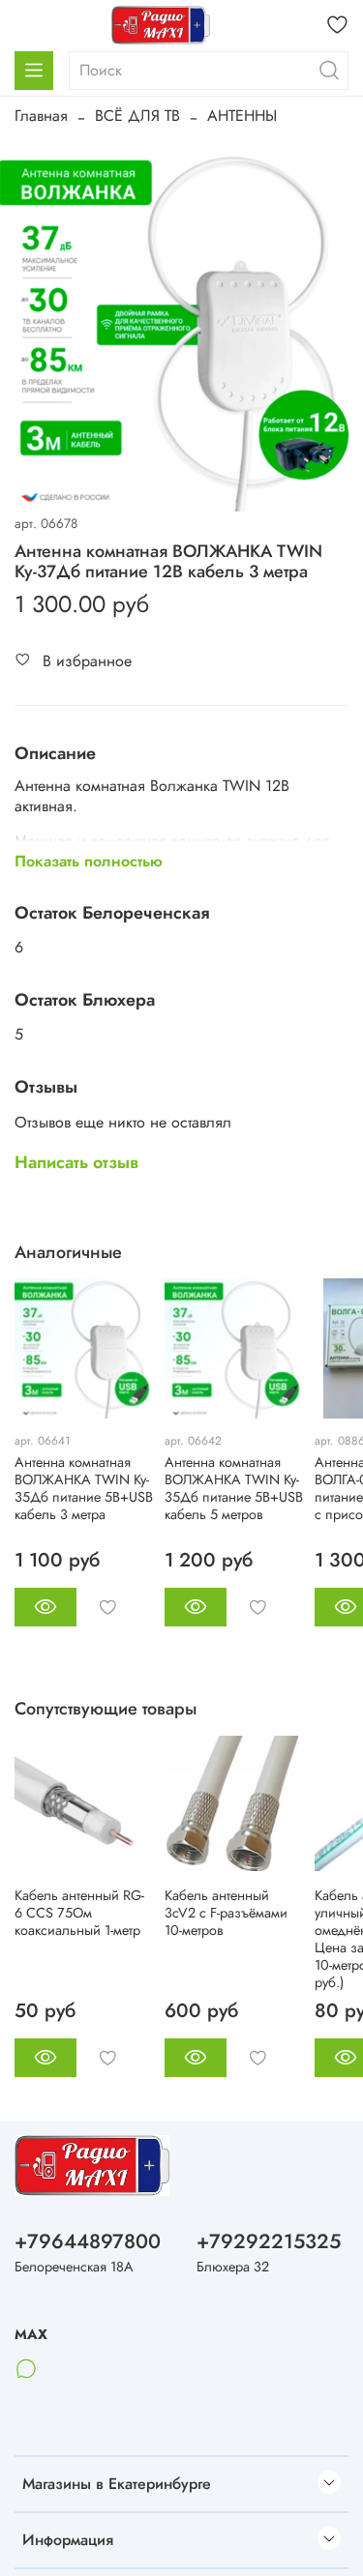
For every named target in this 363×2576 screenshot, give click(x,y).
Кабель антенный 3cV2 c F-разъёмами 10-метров (226, 1913)
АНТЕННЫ (242, 116)
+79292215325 (269, 2241)
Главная (41, 116)
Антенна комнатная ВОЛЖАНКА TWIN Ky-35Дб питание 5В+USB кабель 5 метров (234, 1488)
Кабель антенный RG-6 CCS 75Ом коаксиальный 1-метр (79, 1913)
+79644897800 (88, 2241)
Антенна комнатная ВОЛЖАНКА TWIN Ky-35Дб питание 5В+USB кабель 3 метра (84, 1488)
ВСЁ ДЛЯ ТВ (137, 116)
